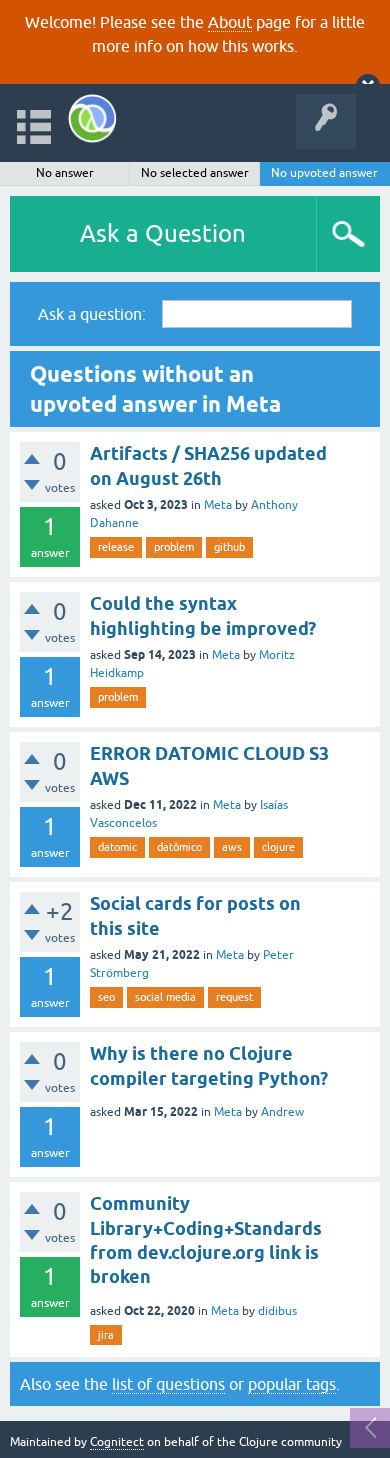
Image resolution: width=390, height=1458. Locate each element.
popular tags (292, 1384)
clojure (278, 847)
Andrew (282, 1112)
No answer (65, 173)
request (234, 997)
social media (165, 997)
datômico (179, 847)
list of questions (168, 1384)
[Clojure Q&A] (92, 118)
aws (232, 847)
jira (106, 1335)
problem (174, 547)
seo (106, 997)
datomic (117, 847)
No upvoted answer (324, 173)
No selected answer (195, 173)
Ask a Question (163, 233)
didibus (277, 1311)
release (116, 547)
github (229, 547)
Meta (218, 505)
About (230, 22)
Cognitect (117, 1442)
